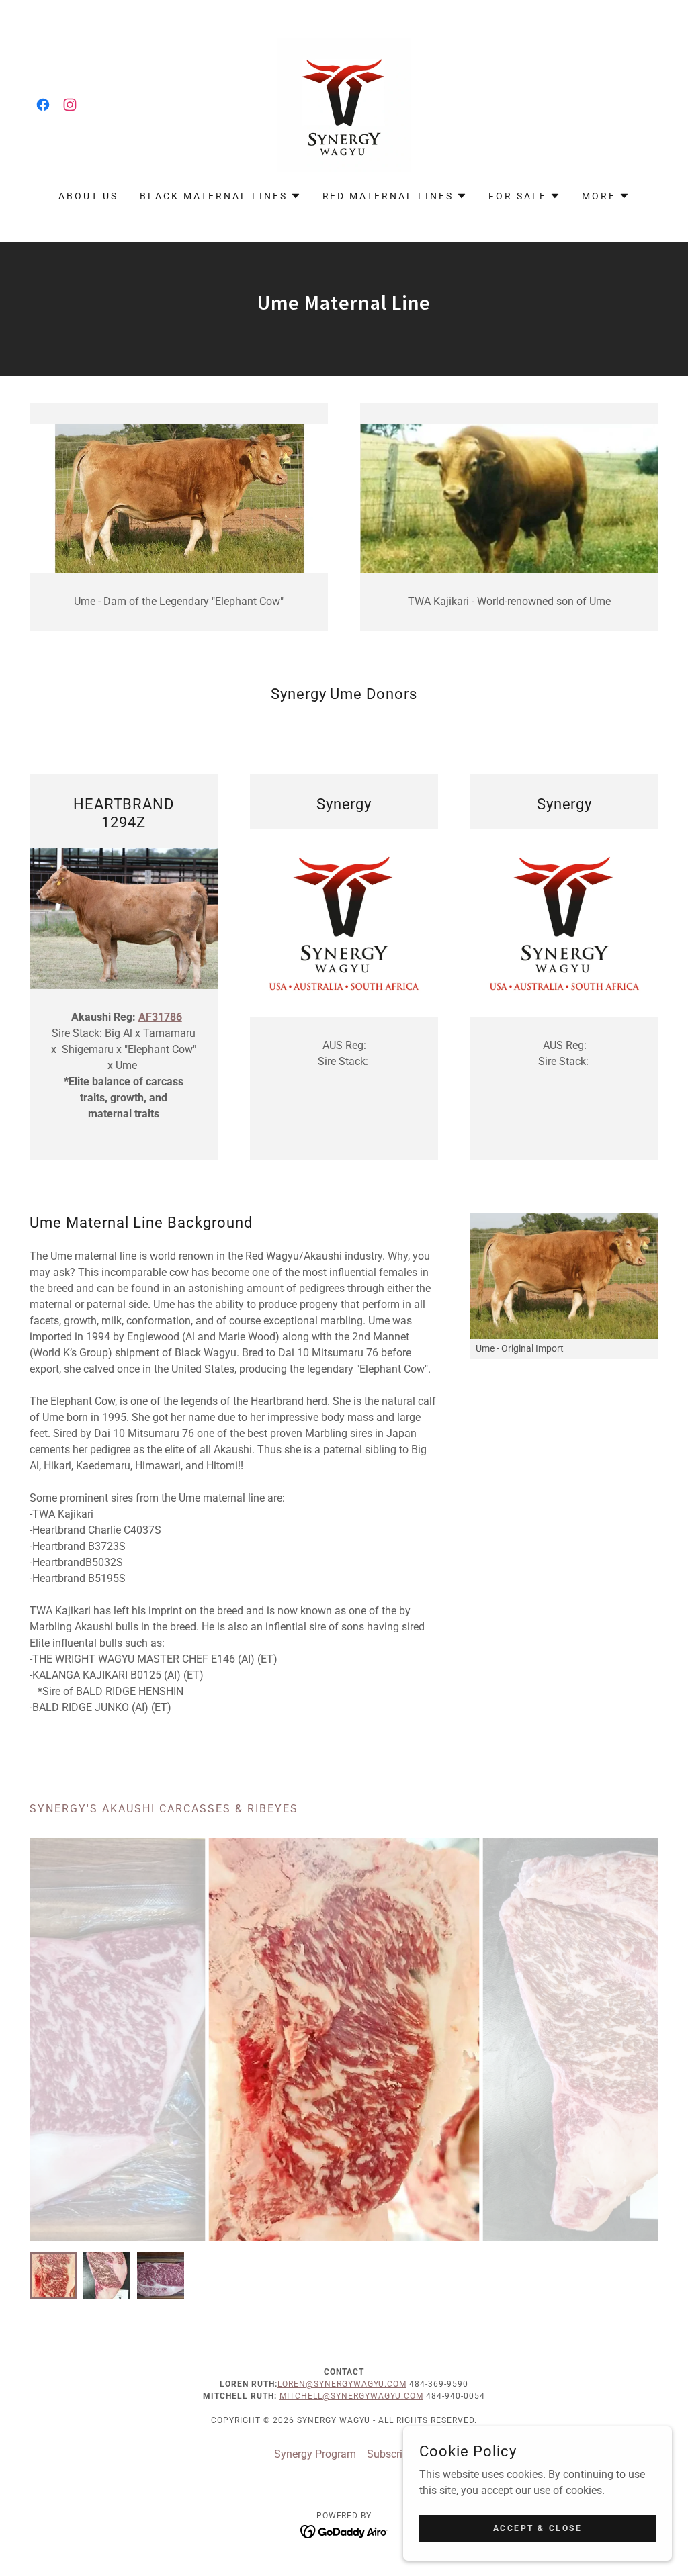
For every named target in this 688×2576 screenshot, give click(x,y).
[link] (43, 105)
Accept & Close (538, 2528)
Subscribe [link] (390, 2454)
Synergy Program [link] (315, 2454)
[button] (220, 196)
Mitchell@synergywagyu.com (351, 2396)
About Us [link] (88, 196)
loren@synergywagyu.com (342, 2384)
